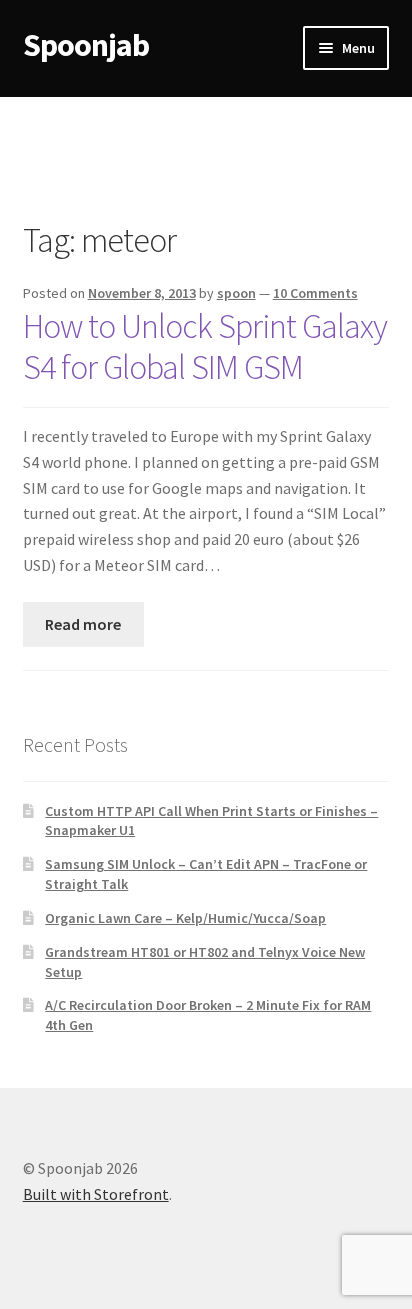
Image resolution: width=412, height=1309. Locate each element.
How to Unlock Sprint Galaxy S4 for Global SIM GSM (205, 346)
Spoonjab (86, 45)
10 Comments (315, 293)
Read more (83, 624)
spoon (236, 293)
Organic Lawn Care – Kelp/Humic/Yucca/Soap (185, 918)
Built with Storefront (96, 1194)
